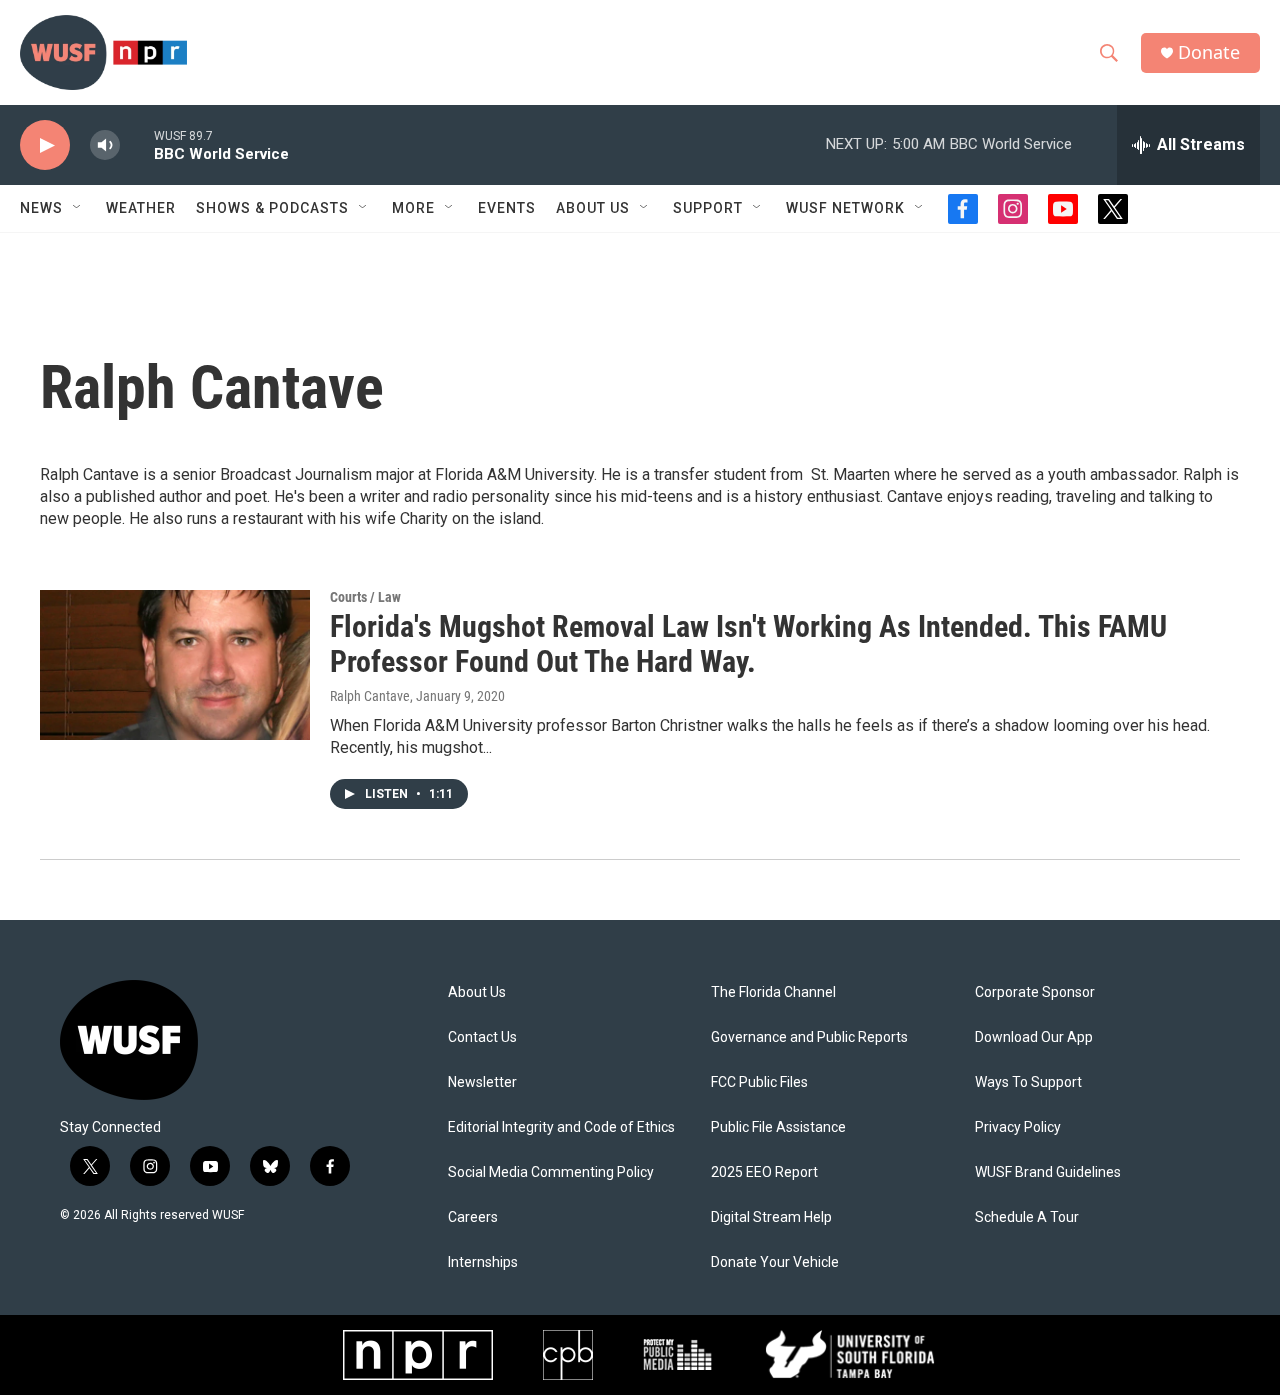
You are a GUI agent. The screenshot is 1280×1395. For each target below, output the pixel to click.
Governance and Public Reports (809, 1037)
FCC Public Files (759, 1082)
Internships (483, 1262)
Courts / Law (365, 597)
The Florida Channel (773, 992)
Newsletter (482, 1082)
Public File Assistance (778, 1127)
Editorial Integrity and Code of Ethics (561, 1127)
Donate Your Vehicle (775, 1262)
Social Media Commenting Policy (551, 1172)
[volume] (105, 145)
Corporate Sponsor (1035, 992)
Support (708, 208)
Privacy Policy (1018, 1127)
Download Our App (1034, 1037)
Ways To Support (1028, 1082)
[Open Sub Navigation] (78, 208)
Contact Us (482, 1037)
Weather (141, 208)
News (41, 208)
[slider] (137, 144)
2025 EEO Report (764, 1172)
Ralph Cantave (370, 696)
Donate (1209, 52)
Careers (473, 1217)
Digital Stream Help (771, 1217)
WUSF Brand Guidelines (1048, 1172)
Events (507, 208)
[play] (45, 145)
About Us (477, 992)
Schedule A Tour (1027, 1217)
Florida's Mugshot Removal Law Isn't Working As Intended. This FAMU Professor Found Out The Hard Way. (748, 644)
